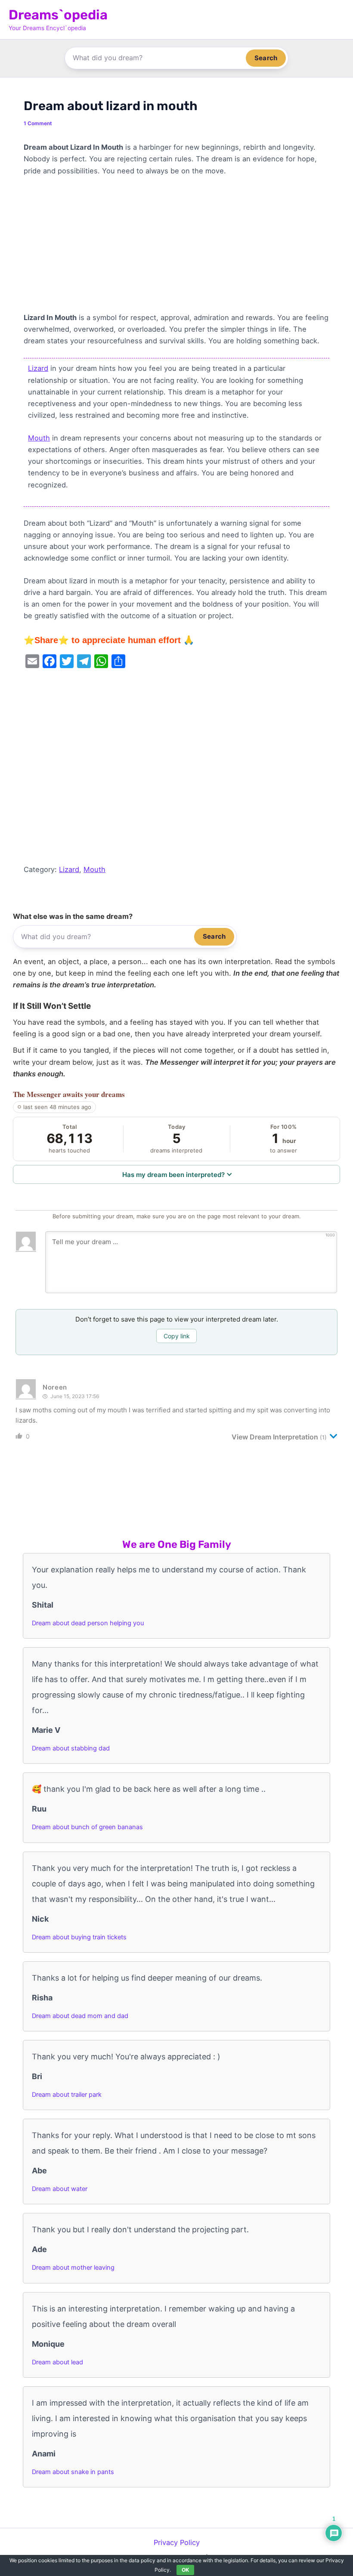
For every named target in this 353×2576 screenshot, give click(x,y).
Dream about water (60, 2189)
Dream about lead (57, 2362)
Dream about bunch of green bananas (87, 1827)
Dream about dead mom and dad (80, 2016)
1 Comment (38, 123)
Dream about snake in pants (73, 2472)
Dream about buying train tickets (79, 1937)
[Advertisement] (176, 248)
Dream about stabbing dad (71, 1748)
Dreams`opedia (58, 15)
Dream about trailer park (67, 2095)
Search (266, 58)
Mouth (39, 438)
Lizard (38, 368)
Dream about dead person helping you (88, 1623)
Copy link (177, 1336)
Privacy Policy (177, 2542)
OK (185, 2570)
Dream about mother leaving (73, 2268)
